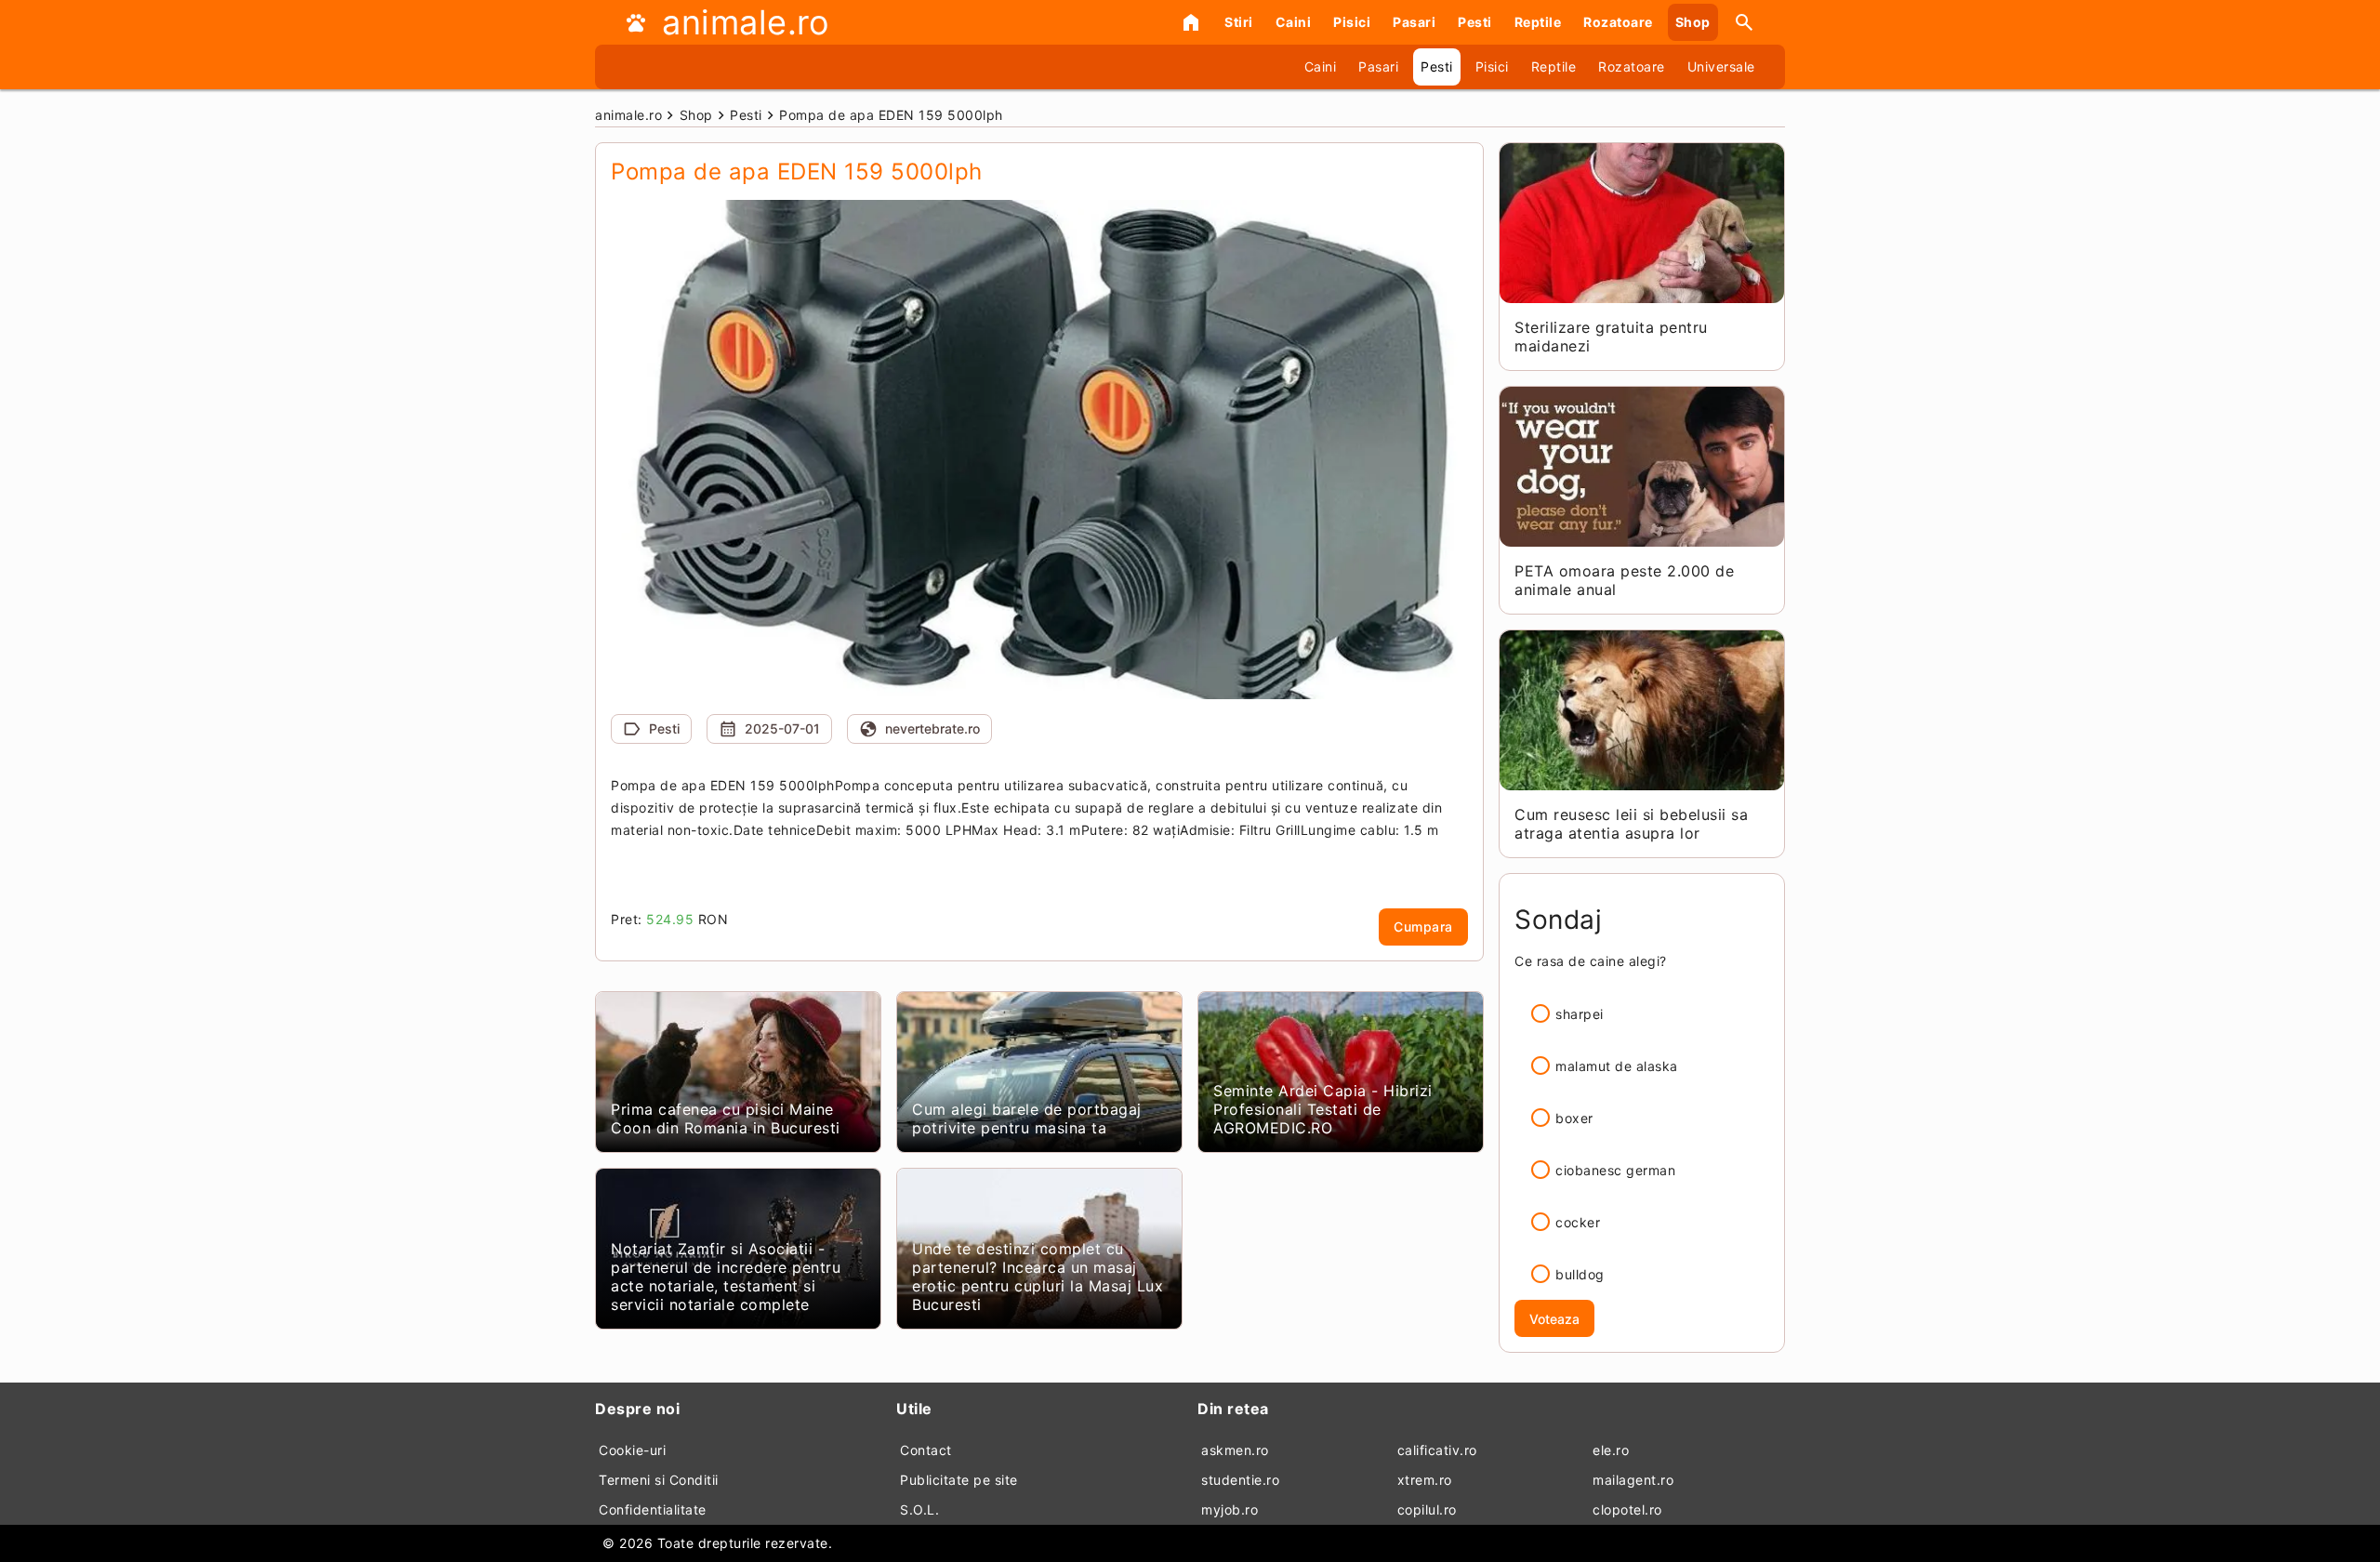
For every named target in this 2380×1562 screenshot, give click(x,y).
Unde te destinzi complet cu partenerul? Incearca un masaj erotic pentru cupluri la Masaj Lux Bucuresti (1038, 1277)
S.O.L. (919, 1509)
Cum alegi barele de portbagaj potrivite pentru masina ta (1027, 1119)
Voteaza (1554, 1319)
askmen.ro (1235, 1450)
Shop (1693, 22)
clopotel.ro (1627, 1509)
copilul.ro (1427, 1509)
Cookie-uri (632, 1450)
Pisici (1352, 22)
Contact (926, 1450)
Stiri (1239, 22)
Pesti (1475, 22)
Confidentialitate (653, 1509)
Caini (1294, 22)
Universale (1721, 66)
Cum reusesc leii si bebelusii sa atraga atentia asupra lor (1631, 824)
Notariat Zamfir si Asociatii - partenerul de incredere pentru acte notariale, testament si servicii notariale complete (726, 1277)
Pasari (1414, 22)
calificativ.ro (1437, 1450)
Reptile (1538, 22)
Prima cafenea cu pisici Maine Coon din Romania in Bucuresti (726, 1119)
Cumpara (1423, 927)
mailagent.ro (1633, 1480)
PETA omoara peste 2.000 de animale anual (1624, 580)
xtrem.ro (1425, 1480)
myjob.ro (1230, 1509)
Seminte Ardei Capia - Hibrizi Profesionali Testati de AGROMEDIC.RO (1323, 1109)
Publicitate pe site (959, 1480)
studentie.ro (1240, 1480)
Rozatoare (1618, 22)
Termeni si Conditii (659, 1480)
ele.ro (1611, 1450)
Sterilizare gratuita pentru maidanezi (1611, 337)
